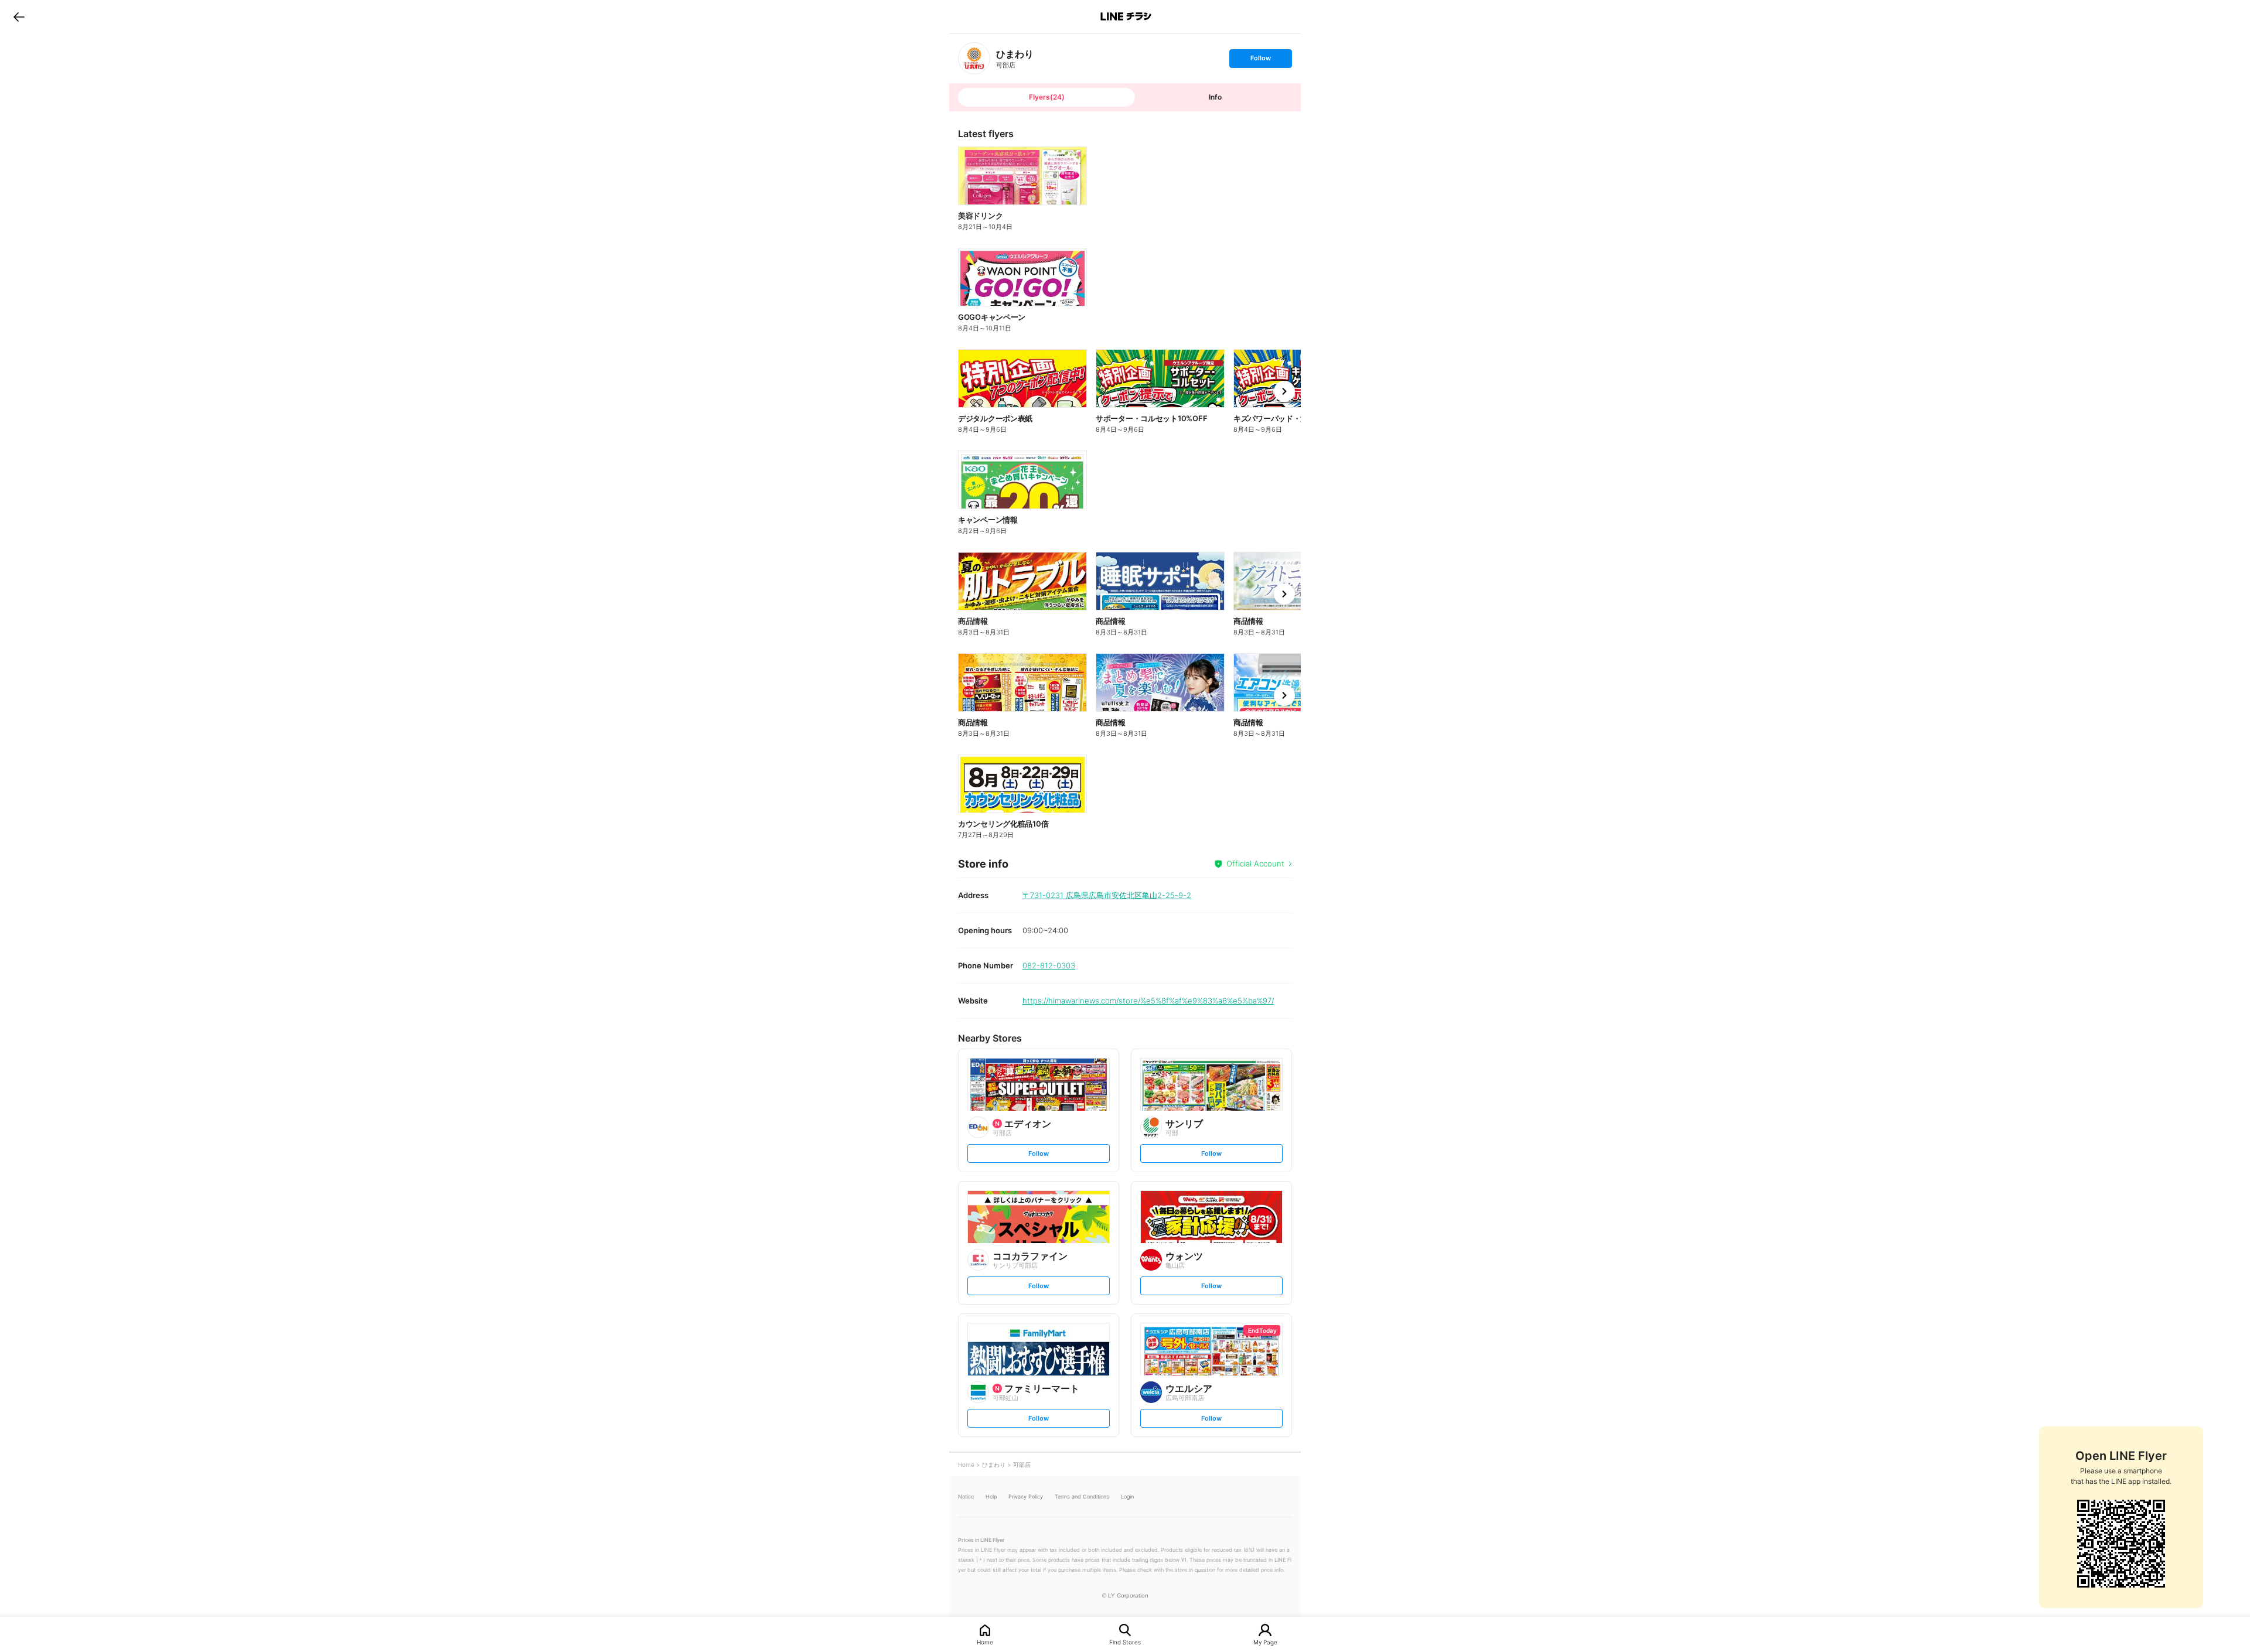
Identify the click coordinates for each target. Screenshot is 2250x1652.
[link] (974, 58)
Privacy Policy (1026, 1496)
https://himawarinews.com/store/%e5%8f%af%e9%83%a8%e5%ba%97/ (1148, 1001)
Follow (1260, 61)
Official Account (1255, 863)
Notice (966, 1496)
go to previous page (19, 16)
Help (991, 1496)
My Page (1265, 1642)
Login (1127, 1496)
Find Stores (1125, 1642)
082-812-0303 (1049, 965)
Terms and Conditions (1082, 1496)
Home (985, 1642)
